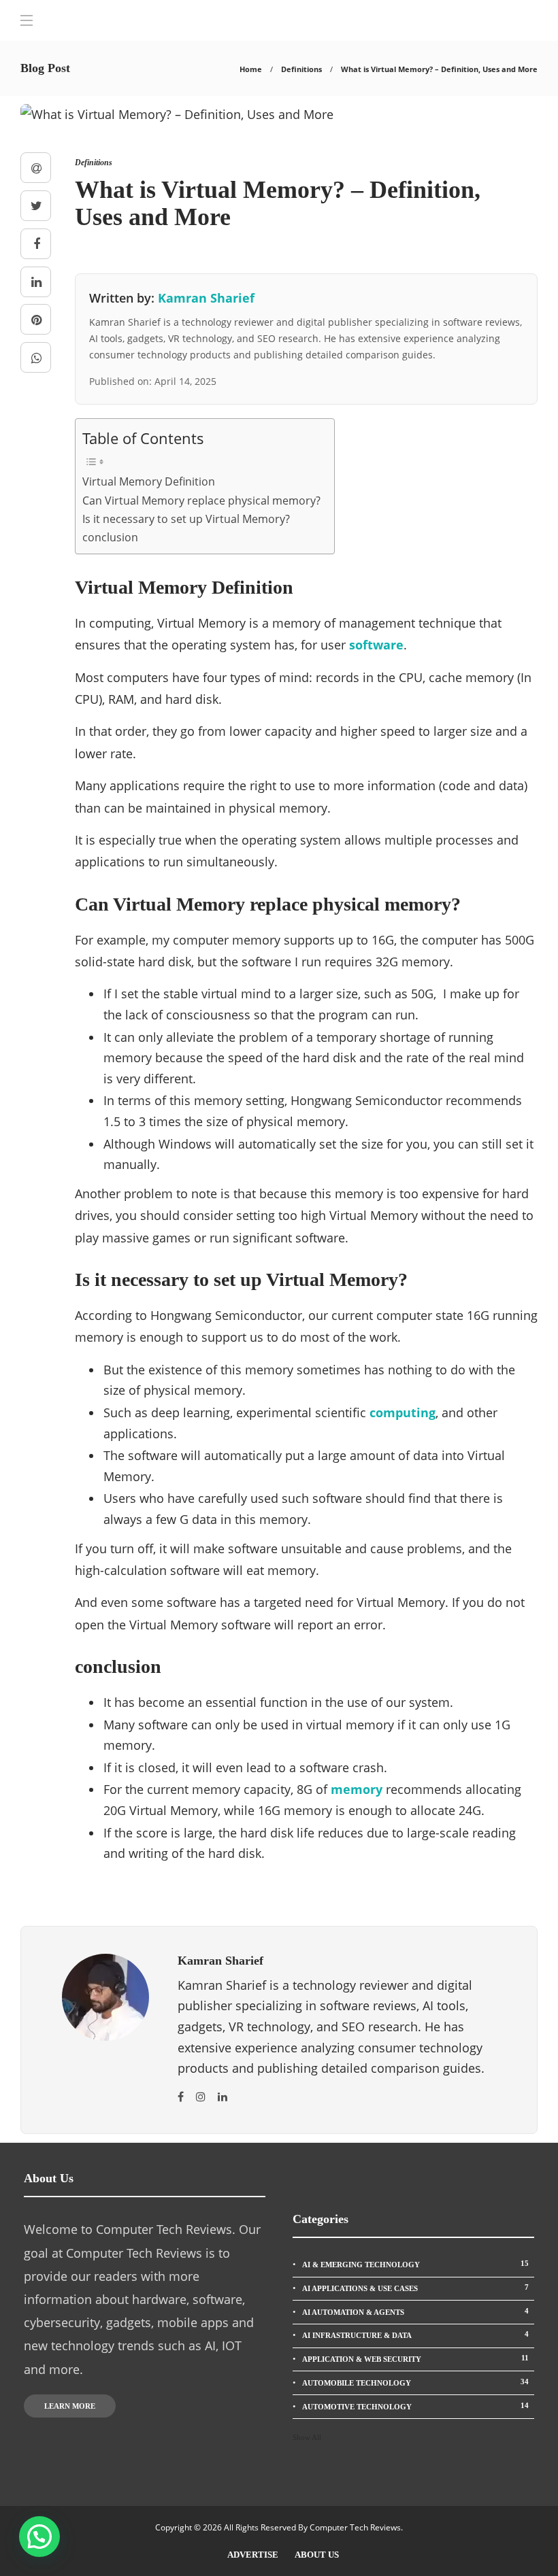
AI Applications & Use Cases (415, 2288)
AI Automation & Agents (415, 2311)
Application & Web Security (415, 2358)
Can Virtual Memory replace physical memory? (201, 501)
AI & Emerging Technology (415, 2264)
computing (403, 1412)
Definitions (301, 69)
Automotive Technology (415, 2406)
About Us (317, 2555)
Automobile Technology (415, 2382)
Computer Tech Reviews (355, 2527)
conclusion (110, 537)
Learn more (70, 2406)
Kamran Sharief (206, 298)
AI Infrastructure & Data (415, 2335)
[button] (39, 2537)
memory (357, 1789)
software (376, 645)
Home (251, 69)
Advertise (253, 2555)
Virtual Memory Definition (149, 481)
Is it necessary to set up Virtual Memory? (186, 519)
